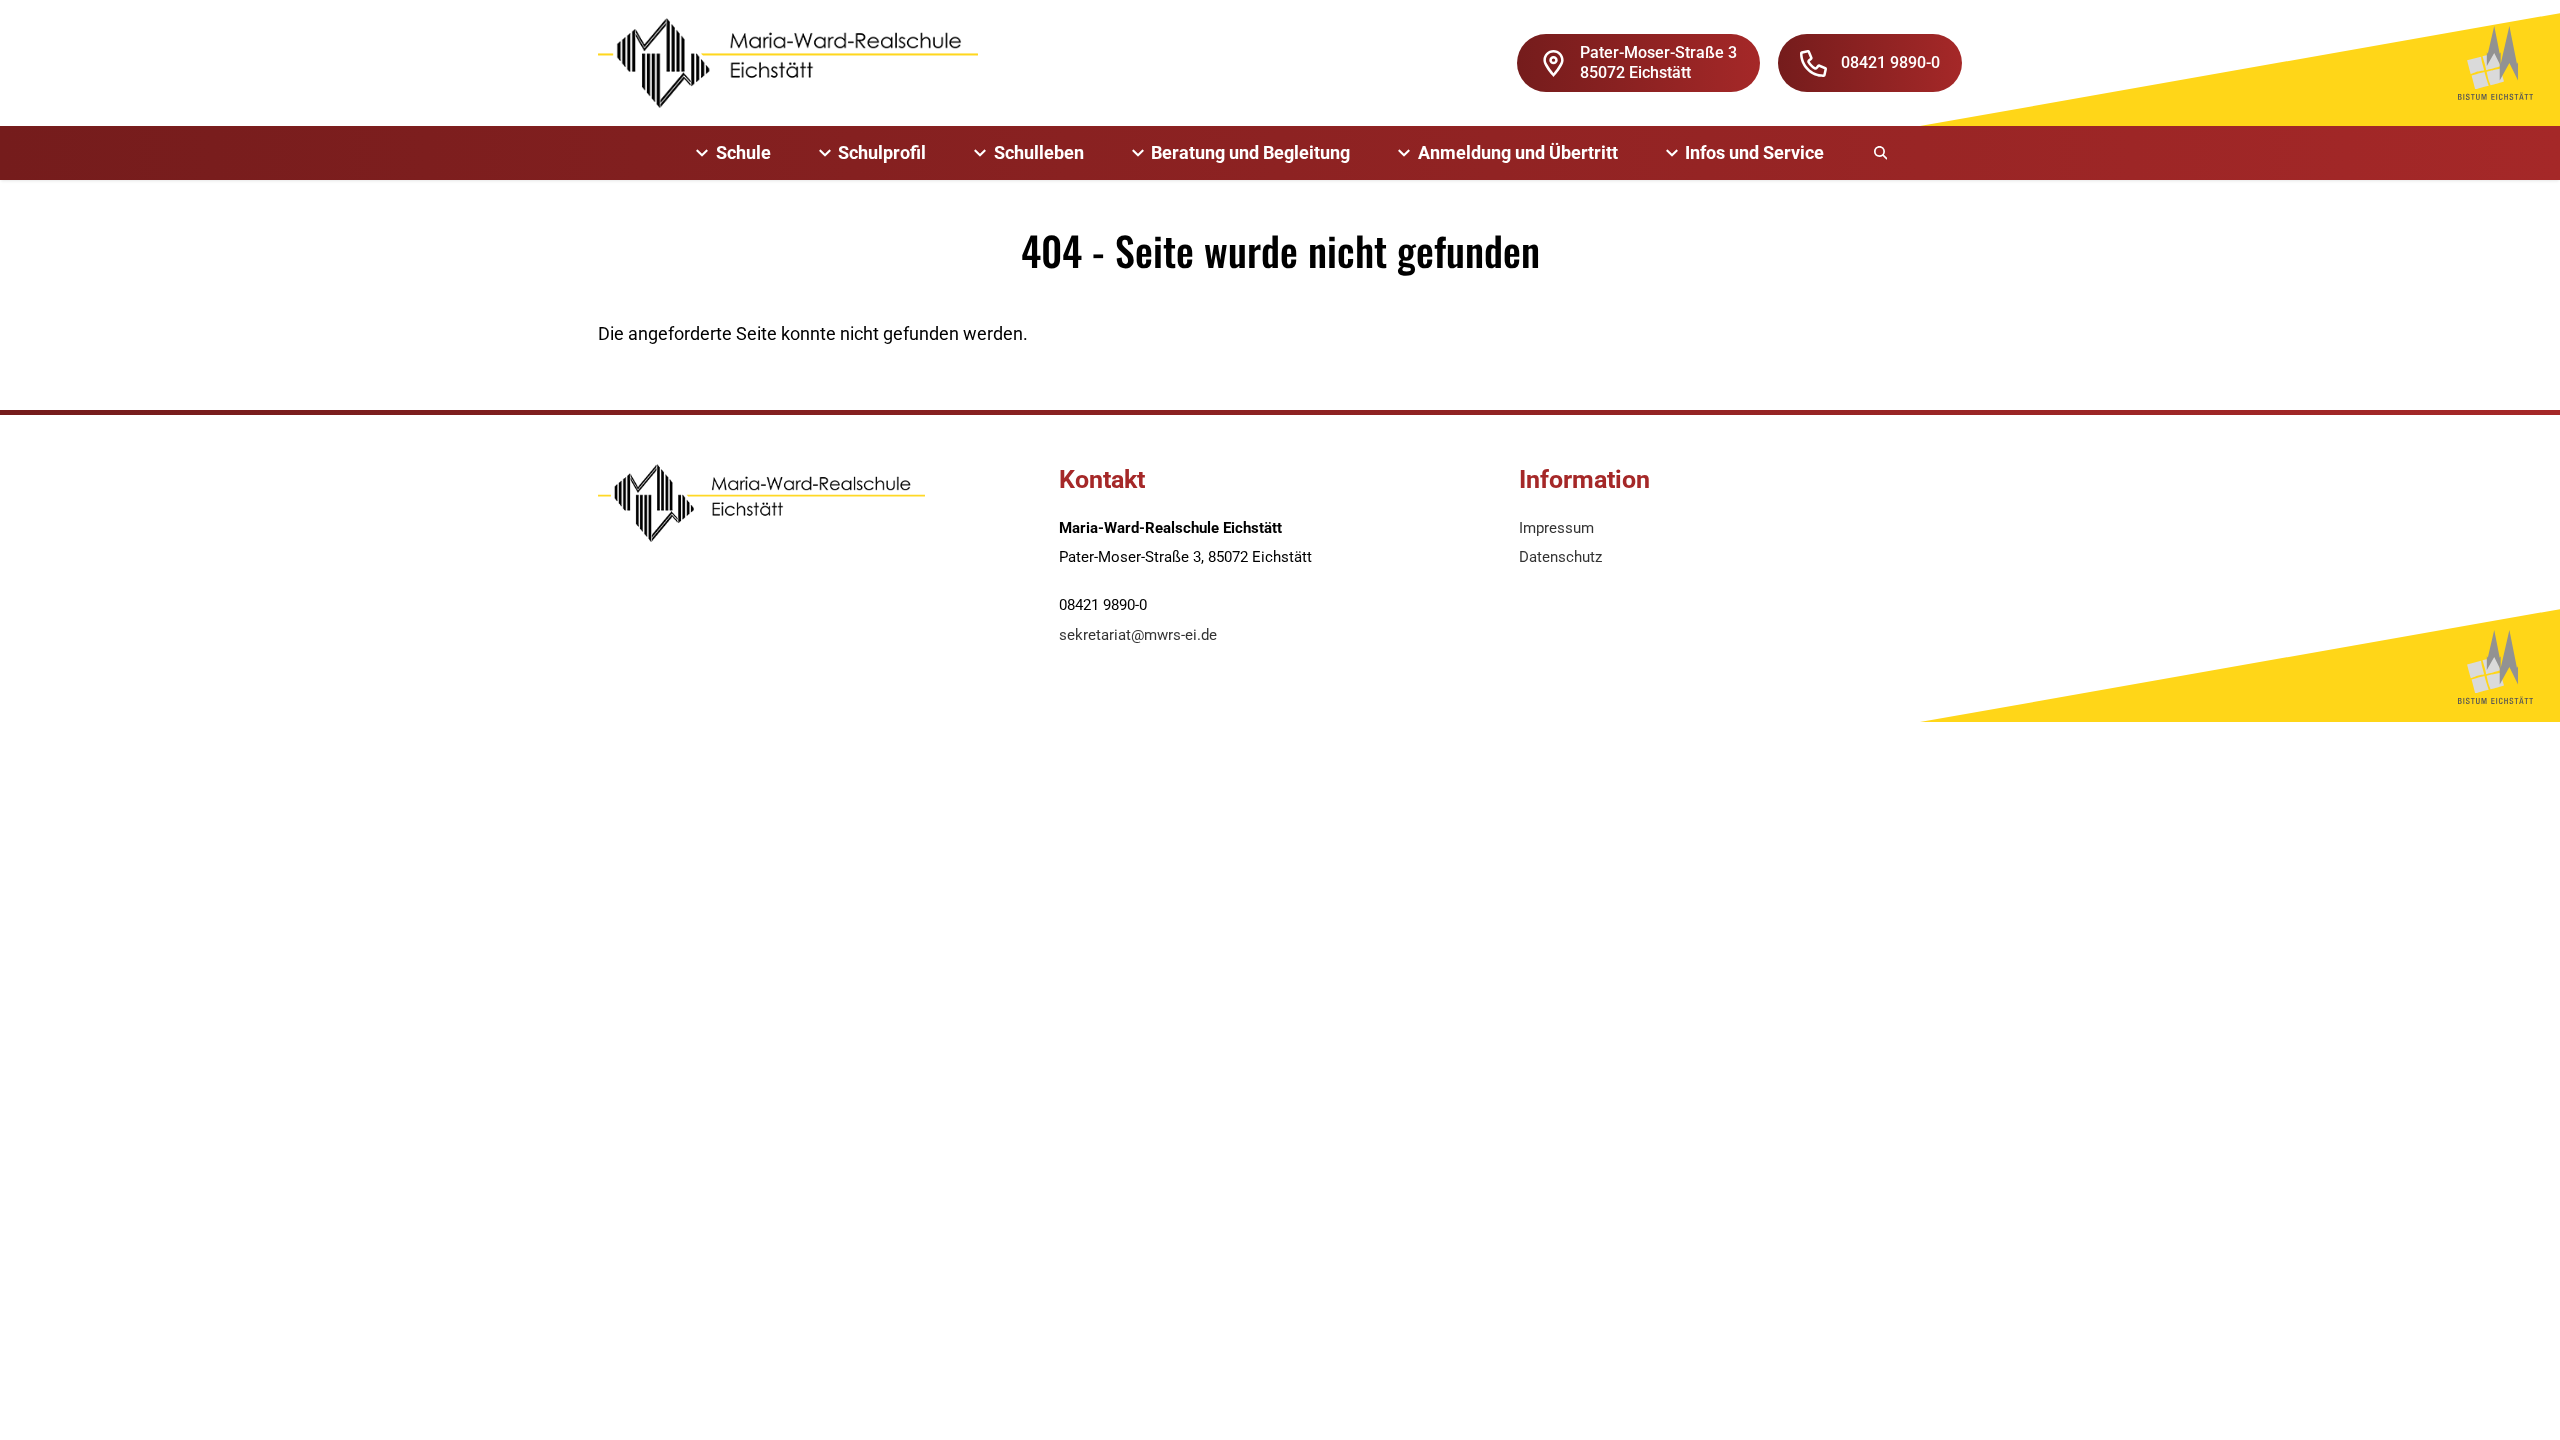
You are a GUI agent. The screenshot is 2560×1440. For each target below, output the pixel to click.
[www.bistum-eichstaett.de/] (2495, 63)
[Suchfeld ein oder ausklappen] (1882, 153)
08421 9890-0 (1890, 62)
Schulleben (1039, 152)
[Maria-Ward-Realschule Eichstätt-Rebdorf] (788, 63)
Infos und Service (1754, 152)
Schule (743, 152)
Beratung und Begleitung (1250, 152)
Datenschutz (1560, 557)
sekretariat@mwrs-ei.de (1138, 635)
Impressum (1556, 528)
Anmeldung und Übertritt (1518, 152)
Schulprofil (882, 152)
